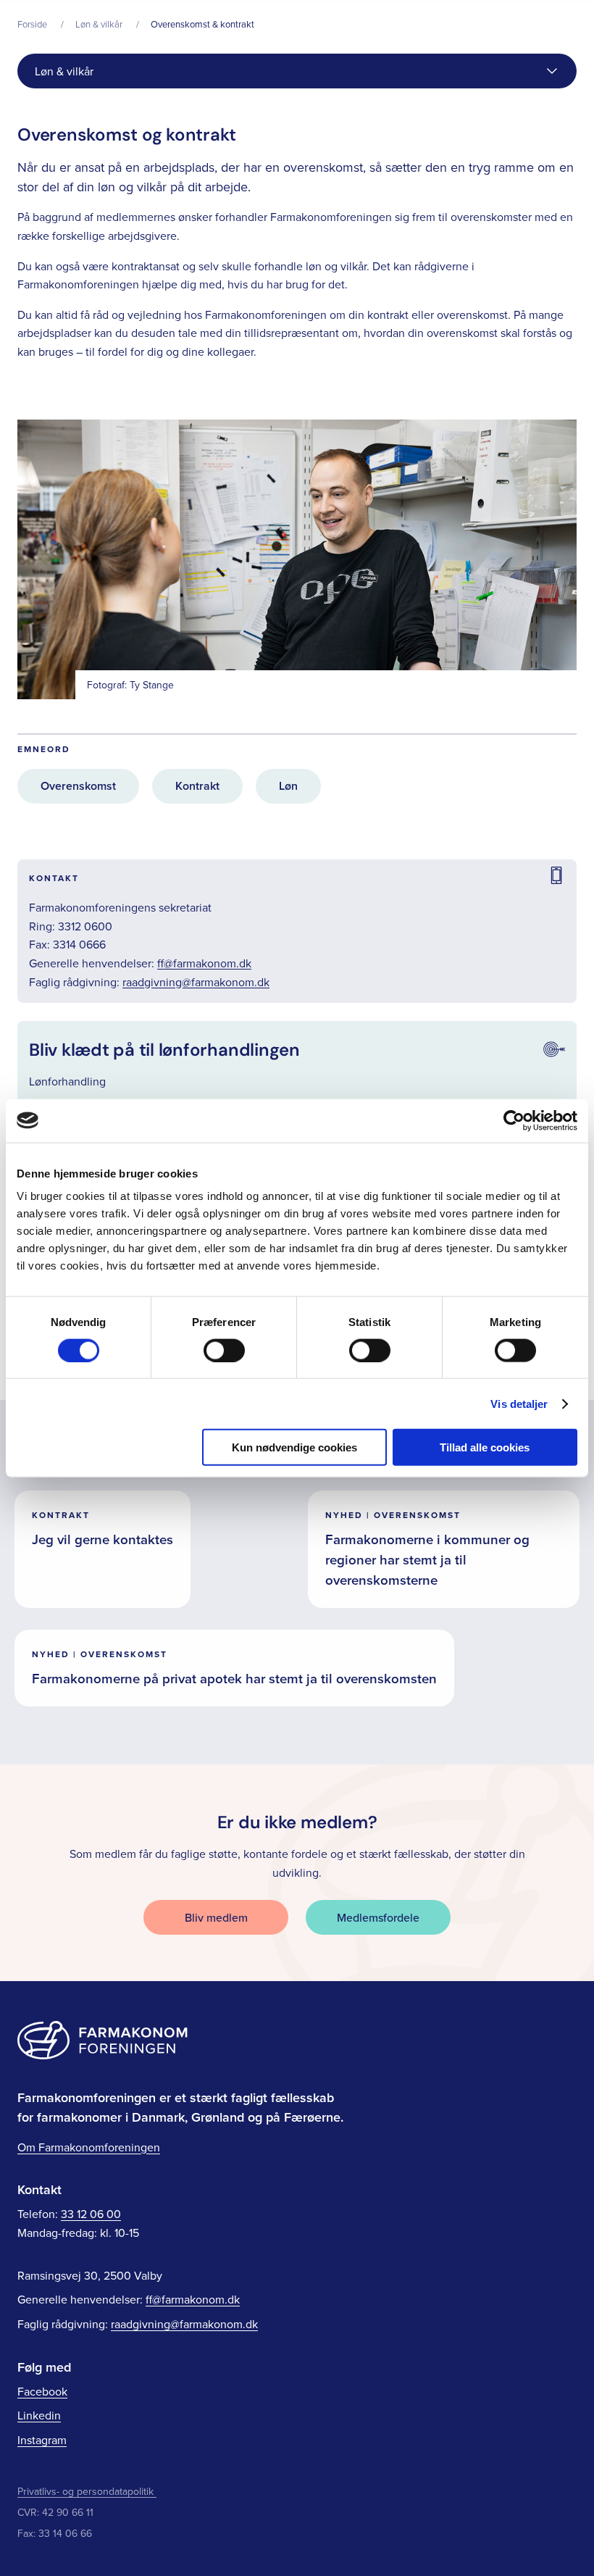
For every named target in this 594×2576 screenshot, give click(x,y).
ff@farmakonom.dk (204, 963)
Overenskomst (78, 786)
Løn (288, 786)
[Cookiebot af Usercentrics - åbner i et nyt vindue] (514, 1120)
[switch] (224, 1350)
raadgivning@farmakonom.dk (196, 982)
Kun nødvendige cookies (294, 1447)
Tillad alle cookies (485, 1447)
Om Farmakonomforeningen (89, 2147)
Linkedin (39, 2415)
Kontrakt (197, 786)
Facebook (42, 2391)
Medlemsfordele (378, 1917)
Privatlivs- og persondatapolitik (85, 2491)
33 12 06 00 (91, 2214)
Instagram (42, 2440)
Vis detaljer (519, 1403)
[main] (297, 882)
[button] (297, 71)
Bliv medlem (216, 1917)
